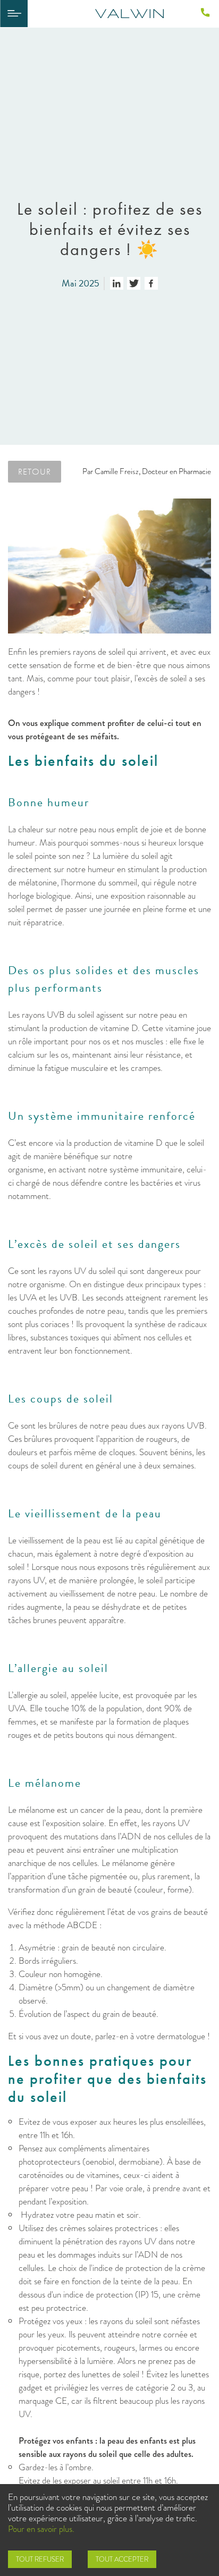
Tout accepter (122, 2559)
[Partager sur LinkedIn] (117, 283)
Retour (35, 471)
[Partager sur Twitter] (134, 283)
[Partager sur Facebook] (151, 283)
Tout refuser (40, 2559)
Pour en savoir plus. (41, 2529)
